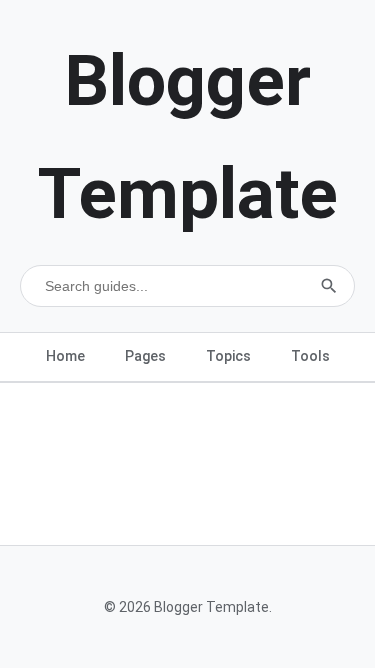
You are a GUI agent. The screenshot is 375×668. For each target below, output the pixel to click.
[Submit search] (329, 286)
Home (65, 356)
